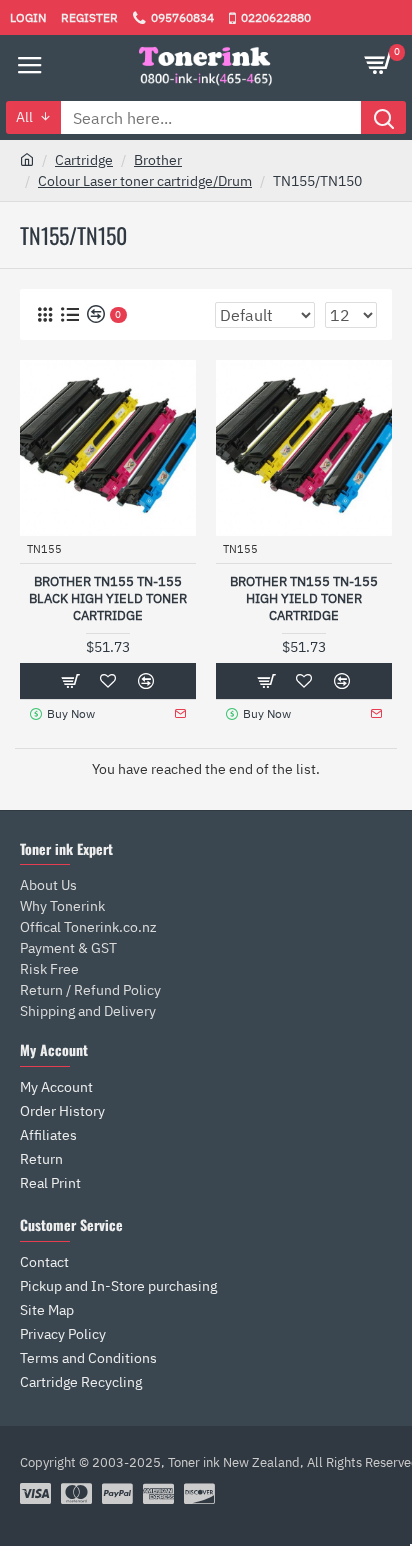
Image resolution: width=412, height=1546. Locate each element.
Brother (158, 160)
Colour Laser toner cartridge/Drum (145, 181)
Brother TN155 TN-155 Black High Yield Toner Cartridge (108, 599)
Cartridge (84, 160)
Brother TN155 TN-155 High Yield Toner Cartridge (304, 599)
